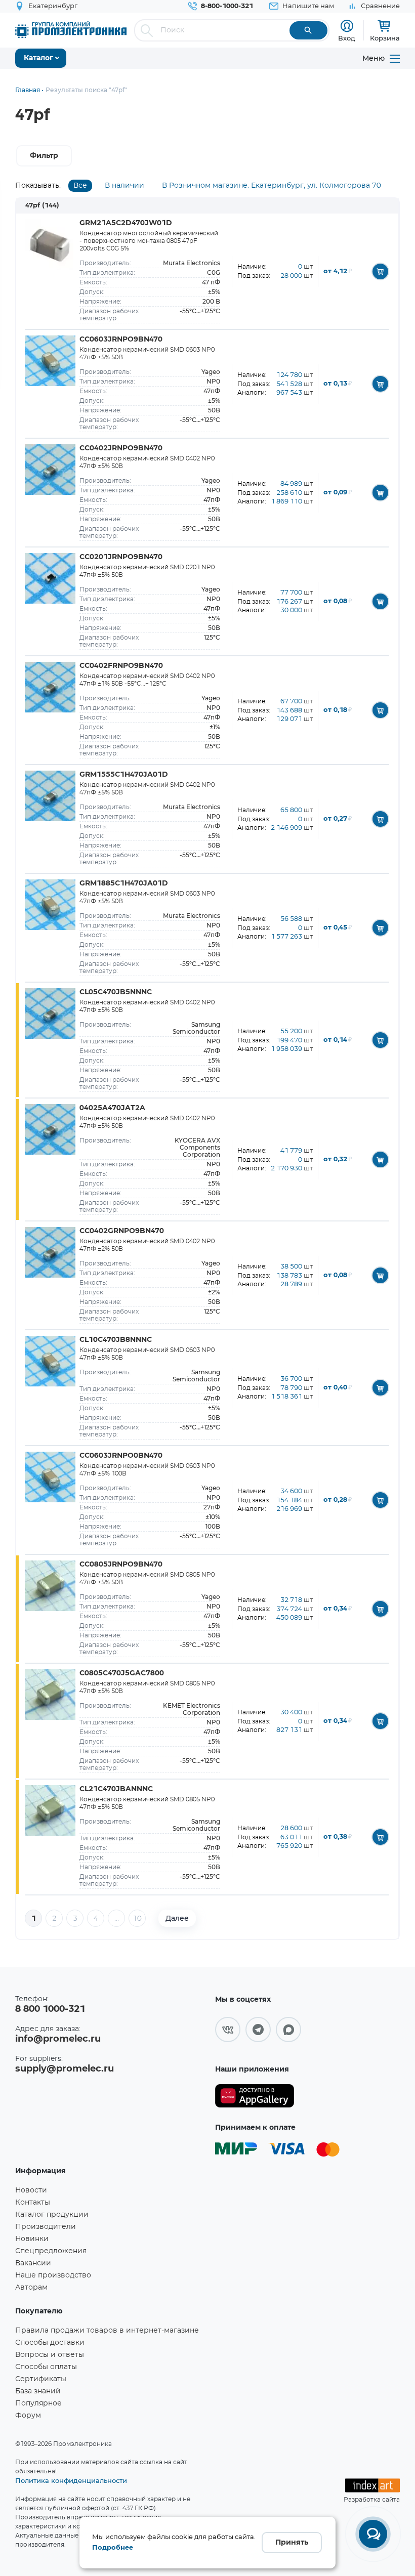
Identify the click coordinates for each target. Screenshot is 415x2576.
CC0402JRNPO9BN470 (121, 448)
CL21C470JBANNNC (116, 1789)
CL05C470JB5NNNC (116, 992)
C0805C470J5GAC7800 (122, 1673)
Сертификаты (41, 2379)
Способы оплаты (46, 2367)
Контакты (33, 2203)
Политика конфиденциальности (71, 2480)
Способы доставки (50, 2343)
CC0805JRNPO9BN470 (121, 1565)
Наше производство (53, 2275)
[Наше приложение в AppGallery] (255, 2096)
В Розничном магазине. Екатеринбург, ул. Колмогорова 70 (272, 186)
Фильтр (44, 156)
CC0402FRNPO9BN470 (121, 666)
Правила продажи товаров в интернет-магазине (107, 2331)
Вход (347, 38)
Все (80, 186)
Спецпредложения (51, 2251)
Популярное (38, 2403)
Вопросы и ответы (50, 2355)
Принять (292, 2543)
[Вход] (347, 26)
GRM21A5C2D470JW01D (126, 223)
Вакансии (33, 2263)
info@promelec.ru (58, 2039)
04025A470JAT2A (112, 1108)
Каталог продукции (52, 2215)
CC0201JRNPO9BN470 (121, 557)
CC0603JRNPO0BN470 (121, 1456)
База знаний (38, 2391)
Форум (28, 2416)
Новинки (32, 2239)
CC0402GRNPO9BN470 (122, 1231)
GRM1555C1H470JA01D (124, 775)
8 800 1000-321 (50, 2009)
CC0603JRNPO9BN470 (121, 340)
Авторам (31, 2288)
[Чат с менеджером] (373, 2534)
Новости (31, 2190)
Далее (177, 1918)
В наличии (124, 186)
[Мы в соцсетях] (228, 2030)
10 (137, 1919)
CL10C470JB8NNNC (116, 1340)
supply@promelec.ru (65, 2069)
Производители (46, 2227)
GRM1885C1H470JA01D (124, 883)
